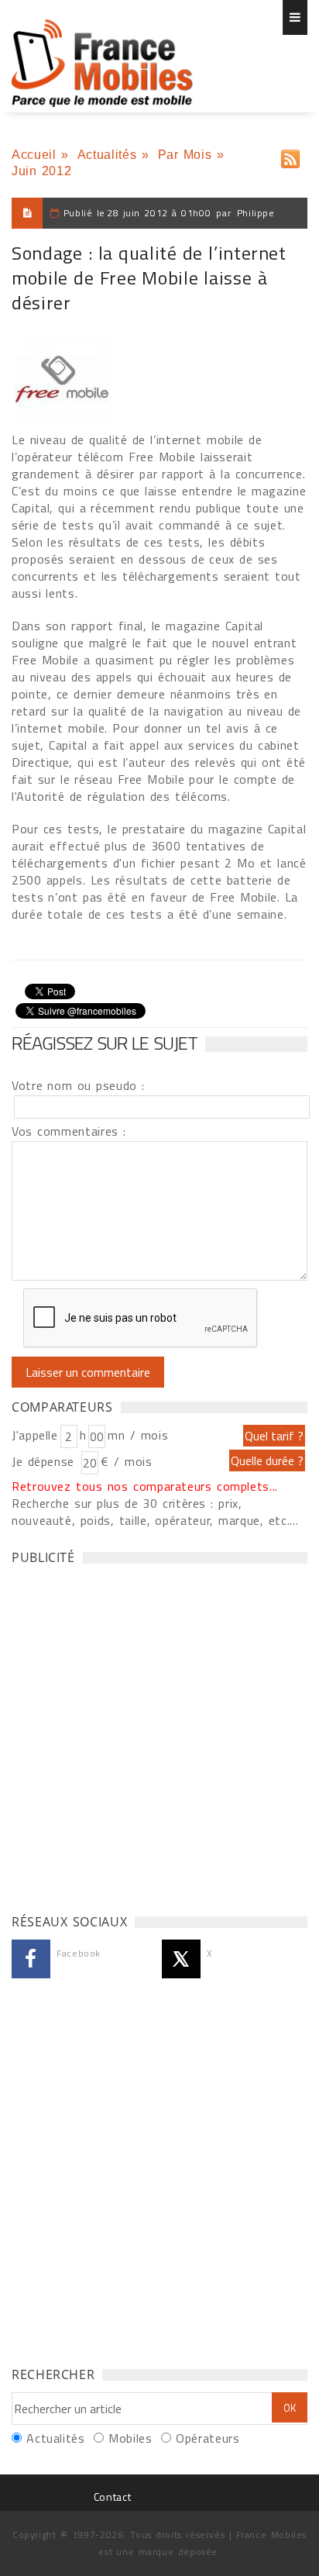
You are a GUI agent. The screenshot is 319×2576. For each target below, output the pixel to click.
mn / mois (138, 1435)
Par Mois (185, 155)
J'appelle (35, 1435)
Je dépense (45, 1461)
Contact (112, 2497)
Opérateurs (208, 2438)
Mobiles (130, 2438)
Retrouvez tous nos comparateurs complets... (145, 1486)
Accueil (34, 155)
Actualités (107, 155)
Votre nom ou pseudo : (78, 1085)
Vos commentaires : (69, 1131)
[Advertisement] (159, 1735)
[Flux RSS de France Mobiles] (290, 155)
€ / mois (126, 1461)
